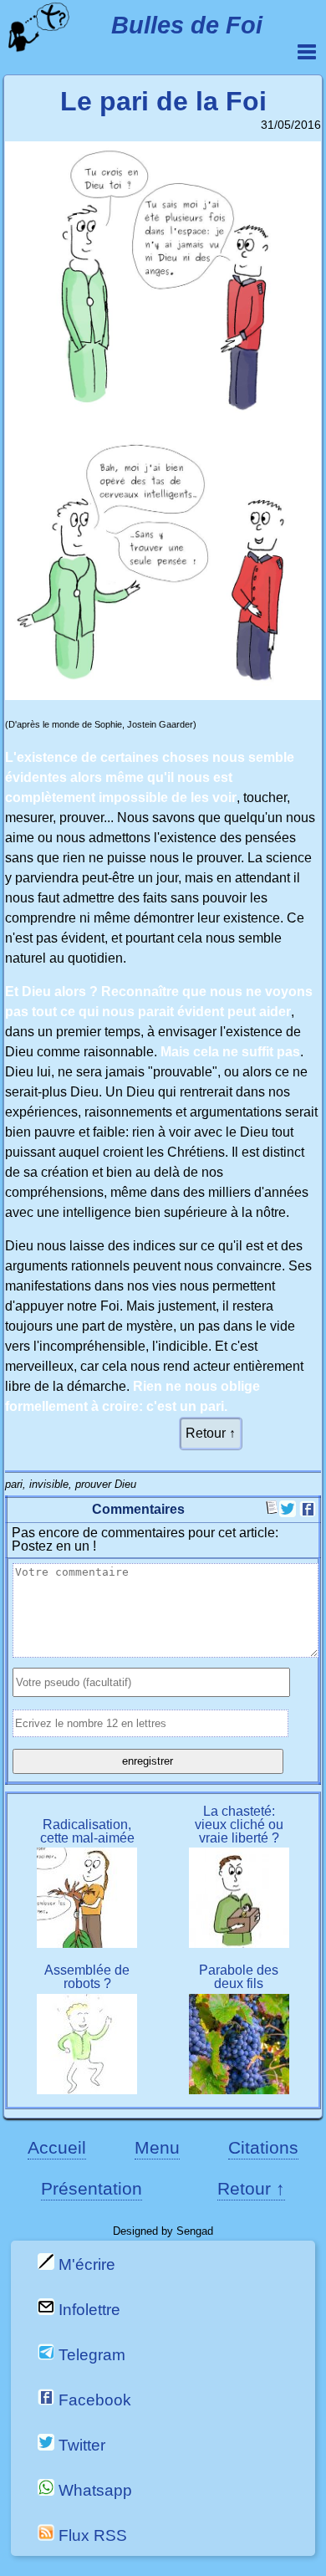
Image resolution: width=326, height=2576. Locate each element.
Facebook (93, 2400)
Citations (263, 2147)
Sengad (195, 2231)
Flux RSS (91, 2535)
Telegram (90, 2355)
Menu (157, 2147)
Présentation (92, 2188)
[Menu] (307, 52)
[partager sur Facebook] (308, 1513)
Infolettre (87, 2310)
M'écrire (85, 2264)
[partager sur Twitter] (288, 1513)
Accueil (57, 2147)
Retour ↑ (211, 1433)
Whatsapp (93, 2490)
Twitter (80, 2445)
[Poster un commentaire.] (273, 1510)
